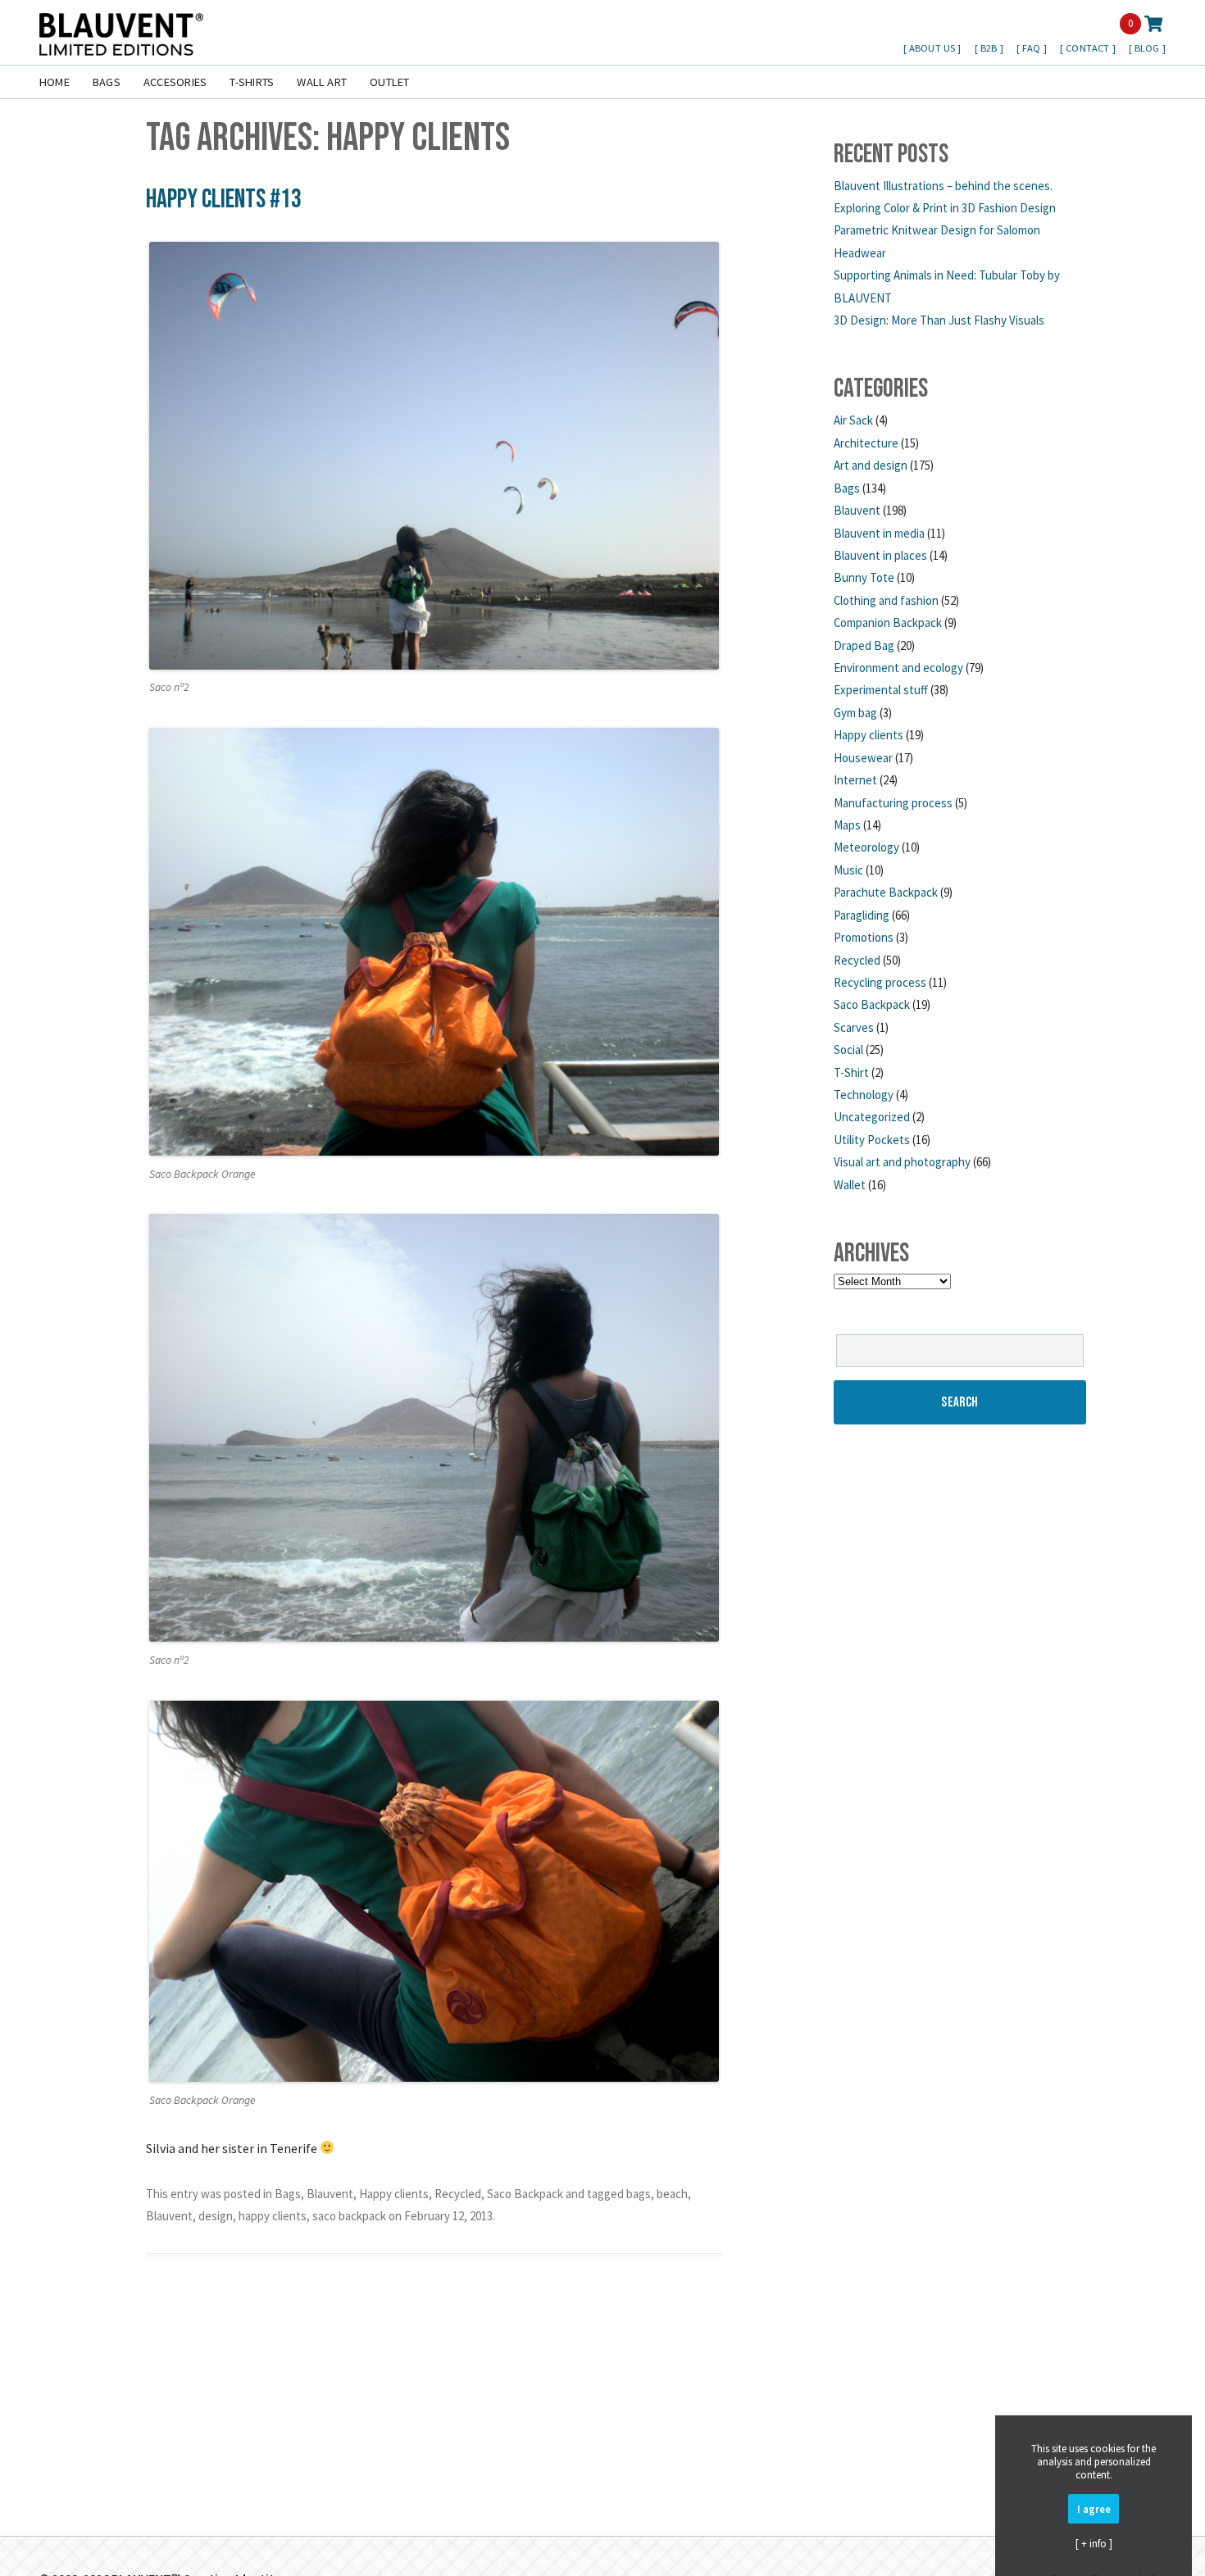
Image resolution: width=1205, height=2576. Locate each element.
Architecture (866, 443)
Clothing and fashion (886, 600)
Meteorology (866, 847)
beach (672, 2194)
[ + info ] (1094, 2543)
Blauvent (330, 2194)
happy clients (273, 2216)
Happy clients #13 (224, 200)
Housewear (863, 758)
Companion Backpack (888, 622)
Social (848, 1049)
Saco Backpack (525, 2194)
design (216, 2216)
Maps (847, 825)
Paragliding (862, 915)
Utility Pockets (872, 1140)
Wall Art (322, 82)
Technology (864, 1095)
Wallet (850, 1185)
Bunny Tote (864, 577)
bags (639, 2194)
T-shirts (252, 82)
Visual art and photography (902, 1162)
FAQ (1033, 48)
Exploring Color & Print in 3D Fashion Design (945, 208)
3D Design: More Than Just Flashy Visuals (939, 320)
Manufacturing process (893, 803)
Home (55, 82)
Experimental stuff (881, 690)
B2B (990, 48)
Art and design (871, 465)
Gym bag (855, 713)
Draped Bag (864, 645)
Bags (107, 82)
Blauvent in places (880, 555)
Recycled (458, 2194)
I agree (1094, 2509)
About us (933, 48)
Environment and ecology (898, 668)
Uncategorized (872, 1117)
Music (848, 870)
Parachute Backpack (886, 892)
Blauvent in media (879, 533)
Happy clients (394, 2194)
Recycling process (880, 982)
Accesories (175, 82)
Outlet (389, 82)
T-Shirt (851, 1072)
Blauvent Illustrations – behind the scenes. (943, 186)
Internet (855, 780)
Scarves (854, 1027)
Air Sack (853, 420)
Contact (1089, 48)
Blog (1148, 48)
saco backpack (349, 2216)
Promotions (864, 937)
